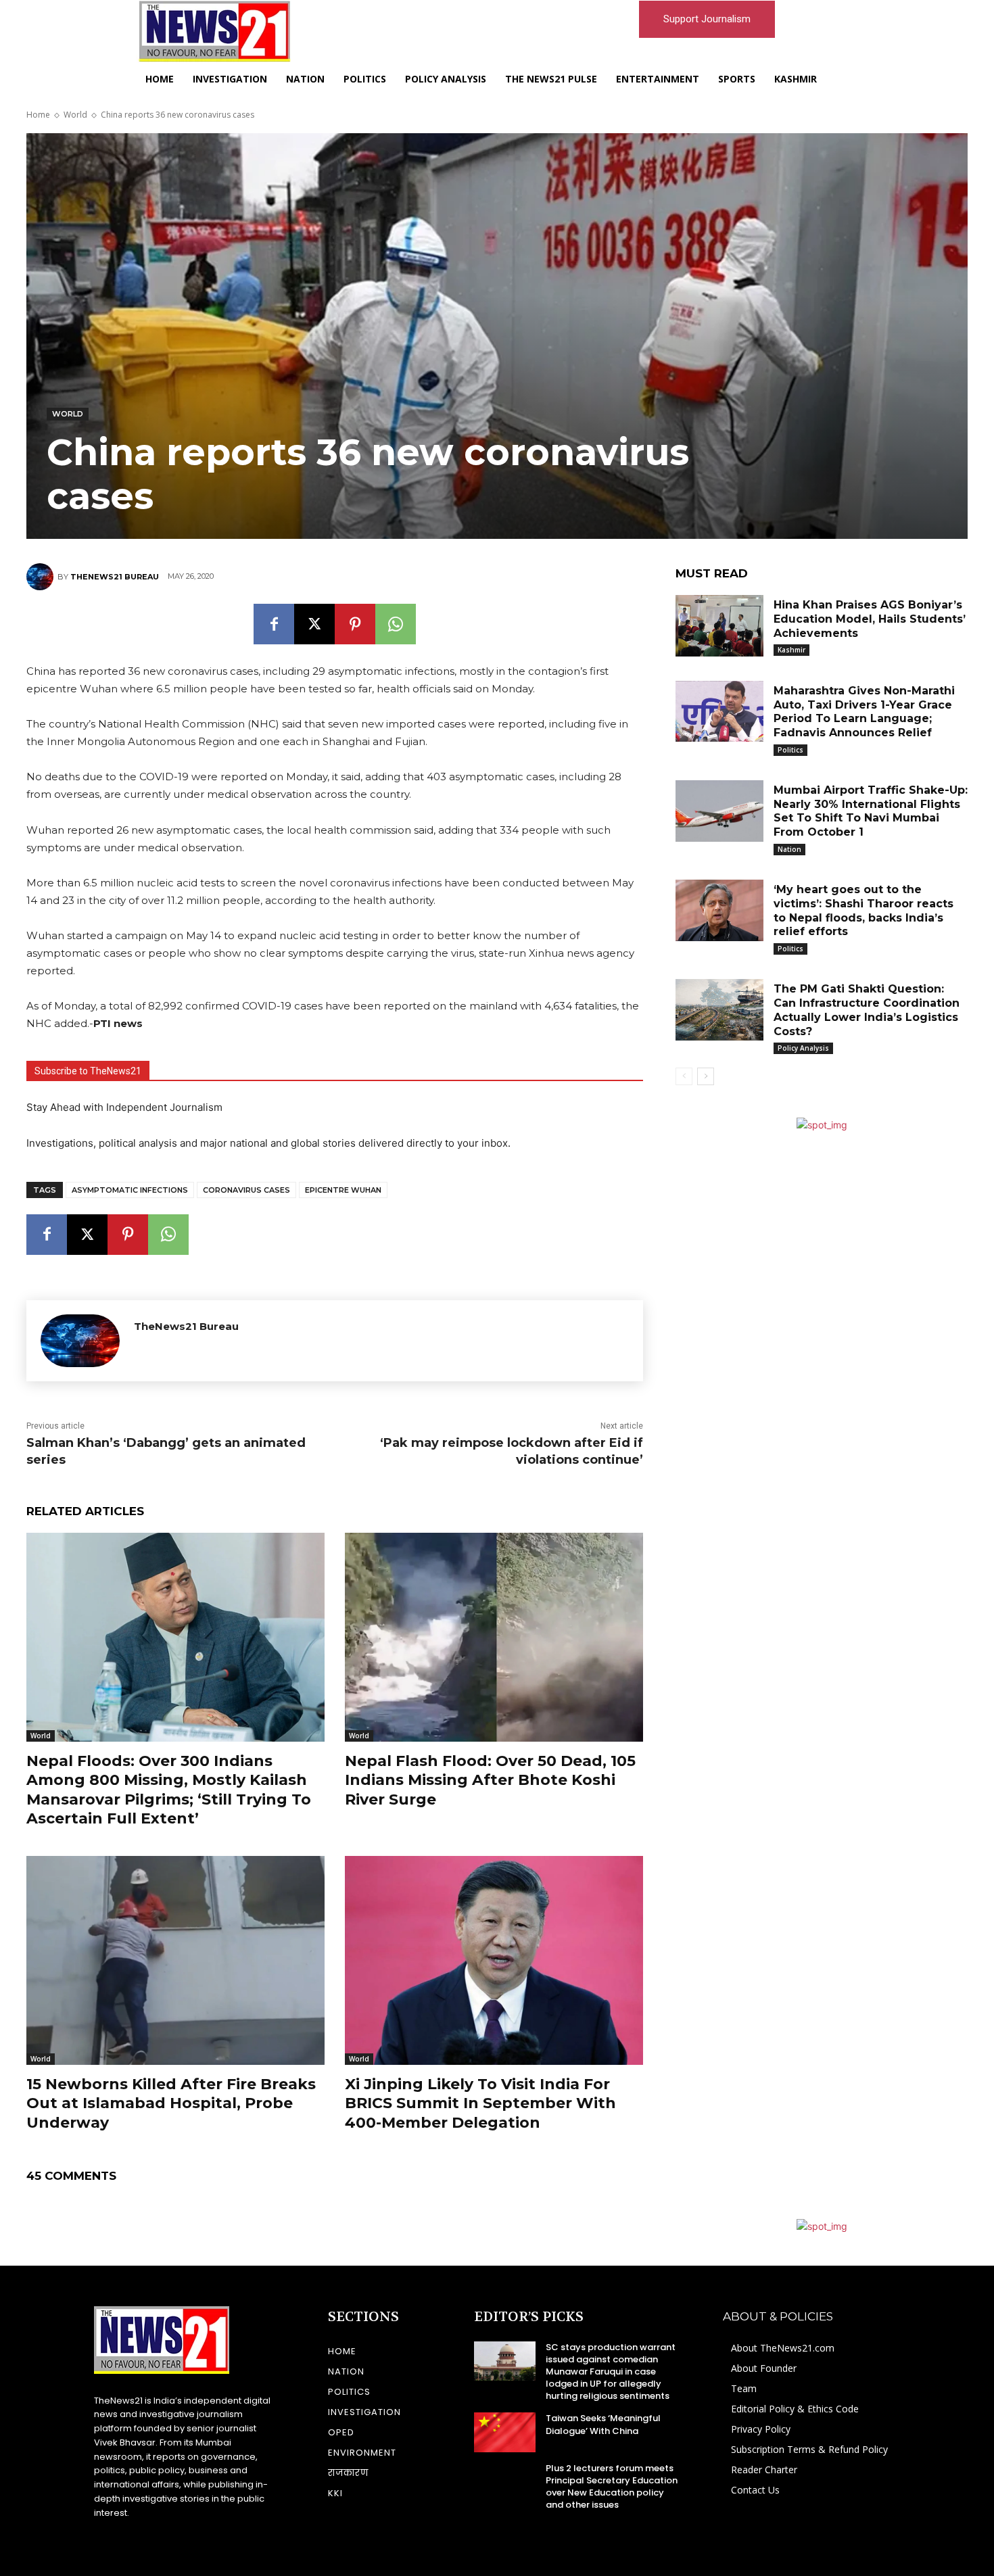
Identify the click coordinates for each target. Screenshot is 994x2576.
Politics (790, 750)
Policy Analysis (803, 1048)
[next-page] (706, 1076)
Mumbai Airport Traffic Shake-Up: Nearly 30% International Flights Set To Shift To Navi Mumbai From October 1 (871, 811)
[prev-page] (684, 1076)
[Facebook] (274, 624)
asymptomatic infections (130, 1190)
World (75, 115)
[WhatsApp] (396, 624)
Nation (789, 849)
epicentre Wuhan (343, 1190)
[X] (314, 624)
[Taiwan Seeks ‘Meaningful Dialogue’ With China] (505, 2432)
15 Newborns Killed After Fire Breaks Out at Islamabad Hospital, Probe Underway (171, 2103)
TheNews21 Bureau (115, 577)
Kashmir (791, 650)
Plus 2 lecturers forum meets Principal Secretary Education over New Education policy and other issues (612, 2487)
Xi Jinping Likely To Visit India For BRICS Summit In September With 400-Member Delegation (480, 2103)
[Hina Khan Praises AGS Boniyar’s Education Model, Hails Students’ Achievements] (719, 626)
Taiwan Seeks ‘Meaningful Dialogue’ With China (603, 2424)
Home (38, 115)
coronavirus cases (246, 1190)
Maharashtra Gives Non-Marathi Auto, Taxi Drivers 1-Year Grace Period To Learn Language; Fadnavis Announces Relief (864, 712)
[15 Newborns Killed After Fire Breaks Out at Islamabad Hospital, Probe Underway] (175, 1960)
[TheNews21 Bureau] (42, 577)
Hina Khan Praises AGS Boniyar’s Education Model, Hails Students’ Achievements (870, 619)
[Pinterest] (355, 624)
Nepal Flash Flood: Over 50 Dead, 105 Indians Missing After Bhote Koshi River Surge (490, 1780)
